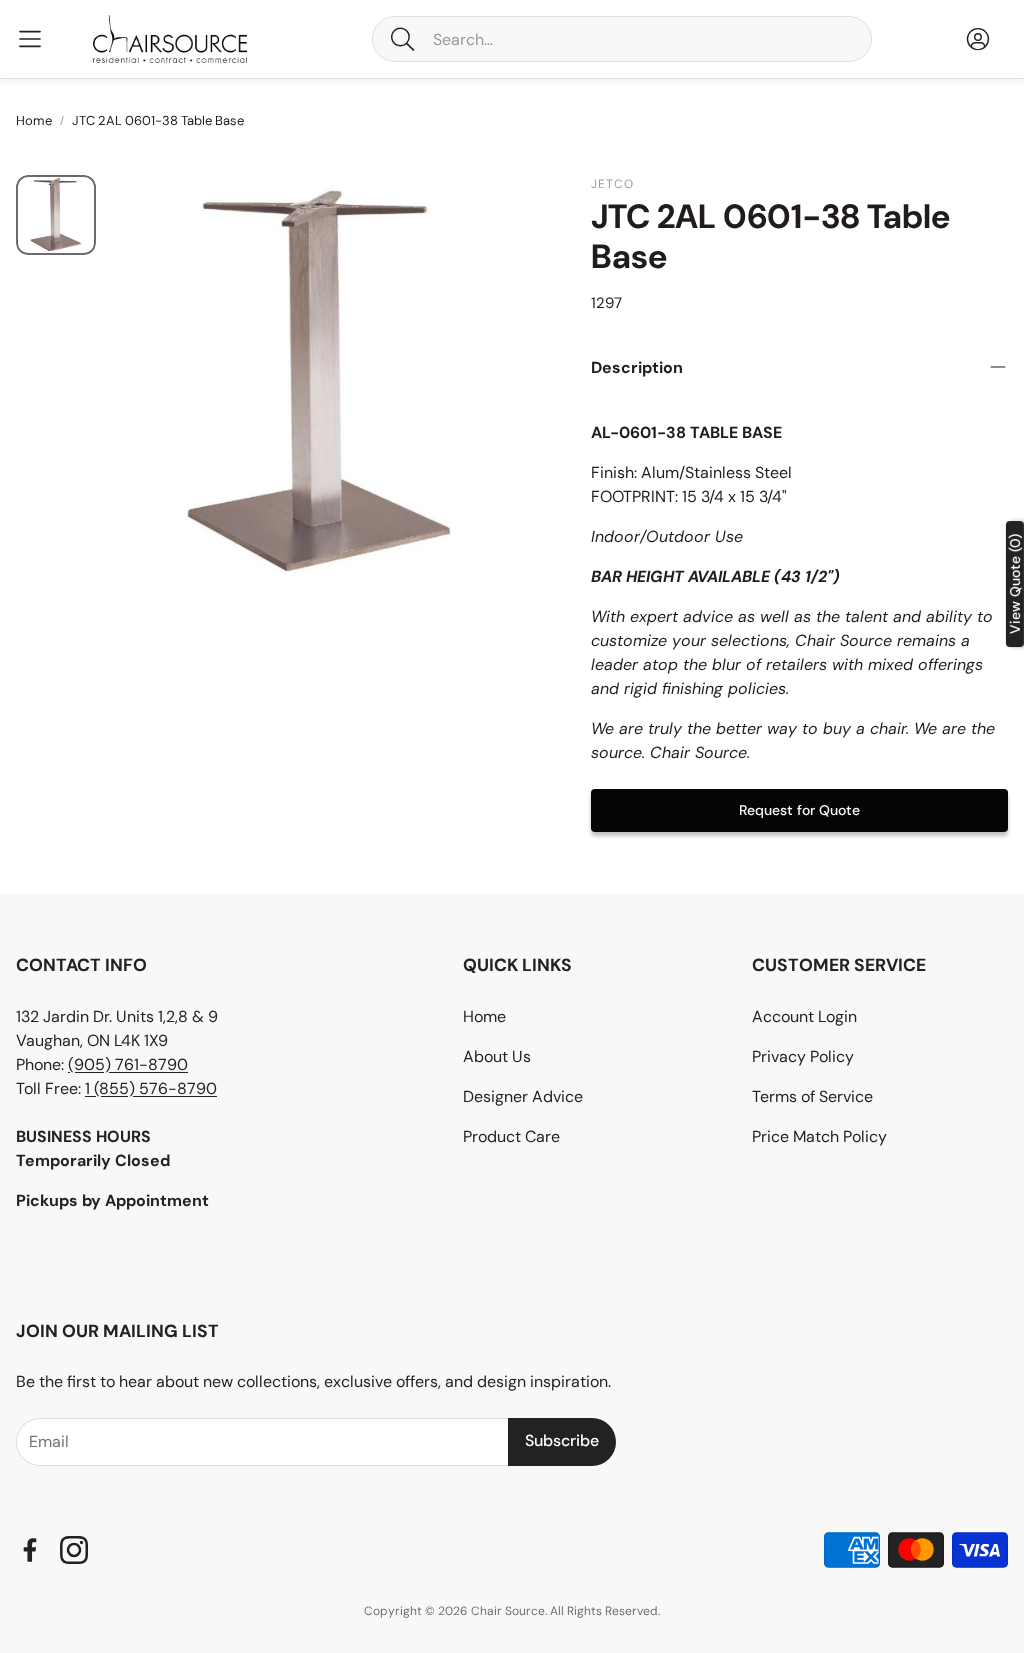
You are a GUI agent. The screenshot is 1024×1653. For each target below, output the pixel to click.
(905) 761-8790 (128, 1064)
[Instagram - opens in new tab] (74, 1550)
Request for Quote (799, 810)
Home (34, 120)
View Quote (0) (1015, 584)
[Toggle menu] (30, 39)
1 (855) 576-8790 (151, 1088)
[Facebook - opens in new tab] (30, 1550)
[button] (622, 39)
